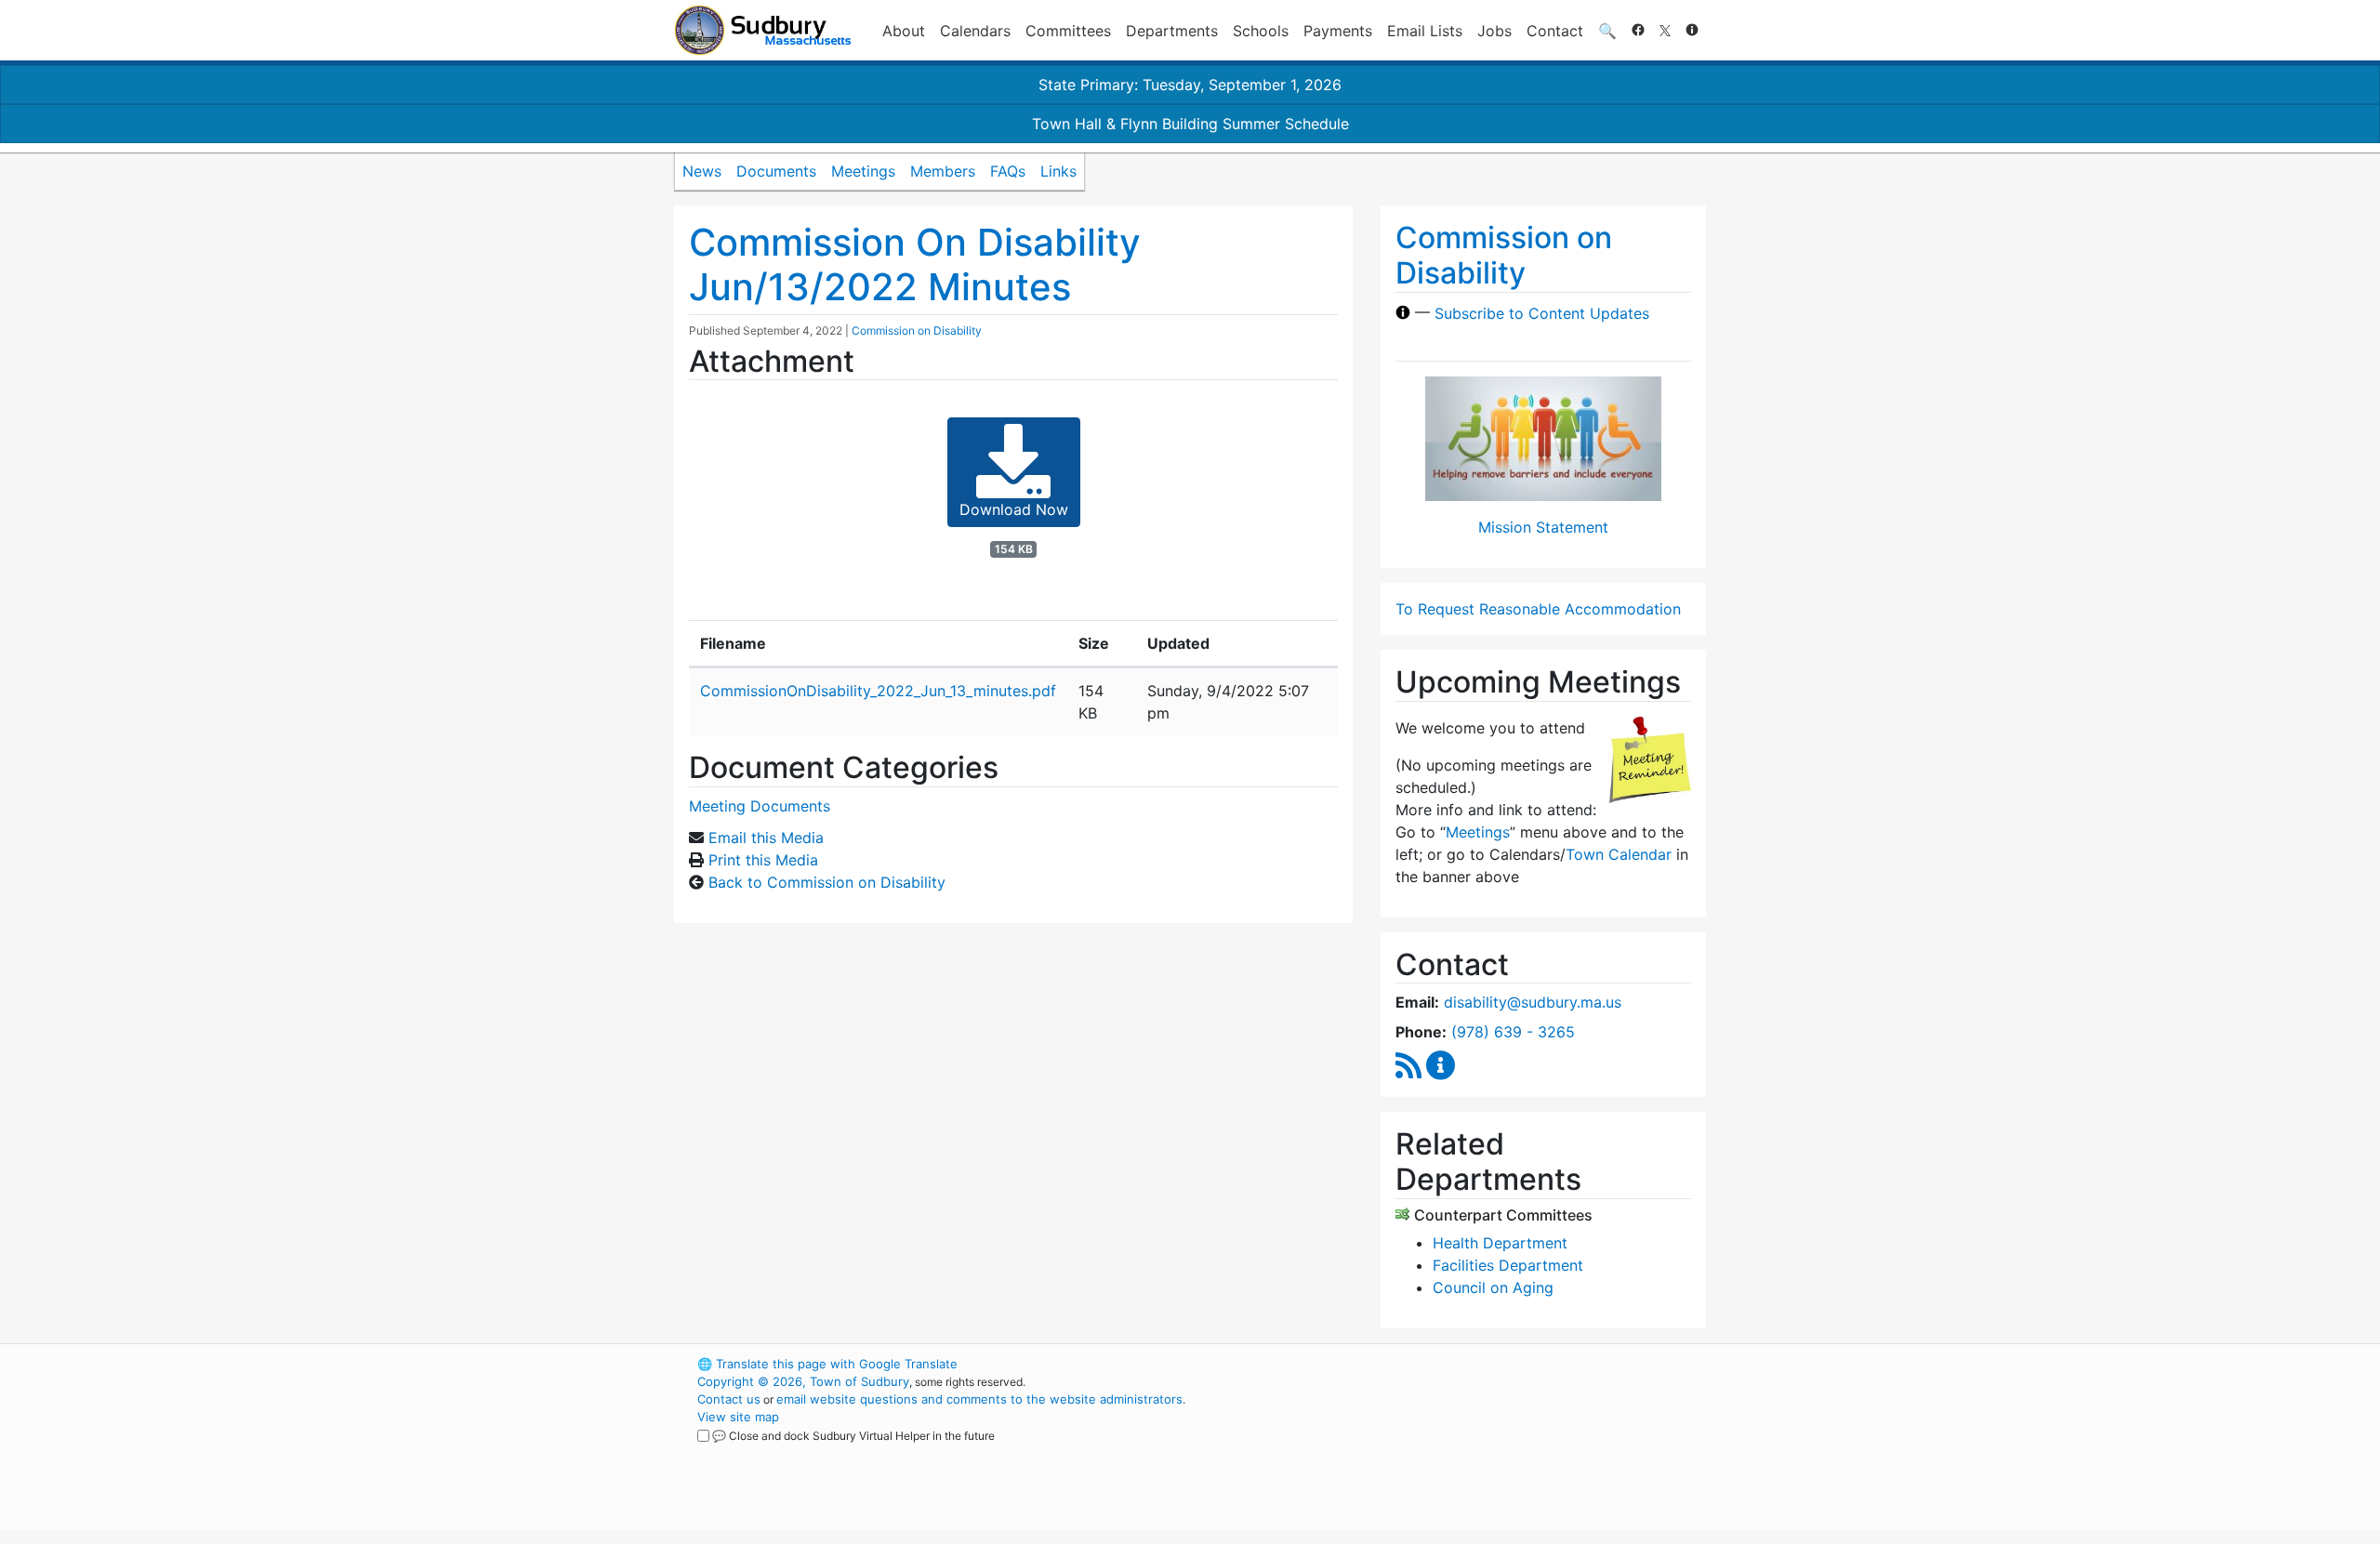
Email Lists (1425, 31)
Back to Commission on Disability (827, 882)
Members (943, 171)
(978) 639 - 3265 (1513, 1032)
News (702, 171)
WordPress (1455, 1364)
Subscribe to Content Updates (1542, 312)
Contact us (729, 1399)
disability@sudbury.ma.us (1533, 1002)
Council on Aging (1493, 1287)
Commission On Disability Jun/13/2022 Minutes (915, 264)
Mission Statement (1543, 527)
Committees (1068, 31)
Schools (1261, 31)
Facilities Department (1508, 1265)
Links (1058, 171)
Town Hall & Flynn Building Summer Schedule (1190, 124)
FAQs (1008, 171)
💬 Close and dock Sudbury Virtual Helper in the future (853, 1436)
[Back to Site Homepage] (763, 30)
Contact (1555, 31)
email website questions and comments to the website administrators (979, 1399)
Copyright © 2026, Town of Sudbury (803, 1381)
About (904, 31)
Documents (776, 171)
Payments (1338, 31)
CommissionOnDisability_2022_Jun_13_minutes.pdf (878, 691)
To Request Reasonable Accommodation (1538, 609)
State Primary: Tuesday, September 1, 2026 (1190, 85)
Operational (1487, 1452)
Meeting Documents (760, 806)
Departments (1172, 31)
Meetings (863, 171)
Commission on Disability (917, 330)
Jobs (1494, 31)
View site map (738, 1417)
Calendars (975, 31)
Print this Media (763, 860)
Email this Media (766, 838)
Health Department (1500, 1243)
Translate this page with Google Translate (827, 1364)
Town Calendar (1619, 854)
